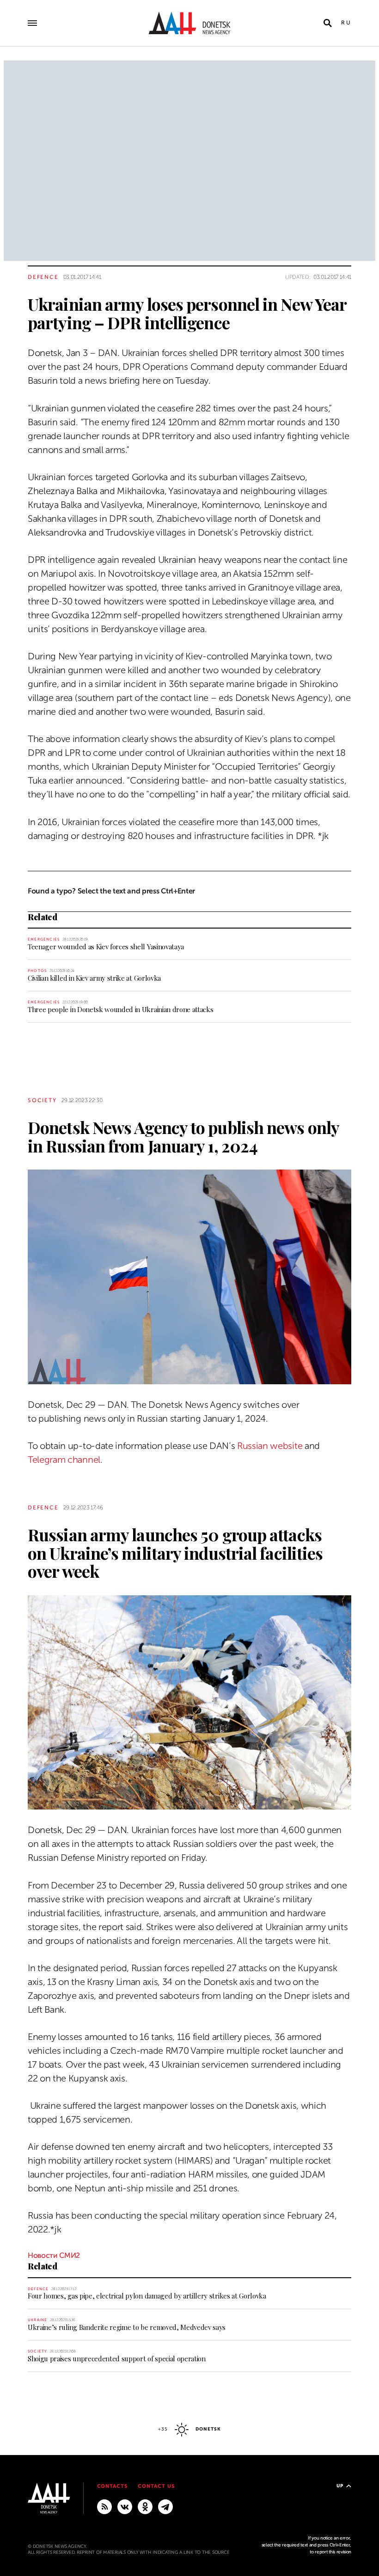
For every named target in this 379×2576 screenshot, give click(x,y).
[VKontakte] (125, 2506)
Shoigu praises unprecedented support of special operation (117, 2359)
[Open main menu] (32, 23)
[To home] (189, 23)
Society (42, 1100)
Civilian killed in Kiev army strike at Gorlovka (94, 978)
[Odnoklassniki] (145, 2506)
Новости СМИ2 (54, 2256)
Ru (346, 23)
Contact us (156, 2486)
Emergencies (44, 939)
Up (340, 2486)
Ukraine (37, 2320)
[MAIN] (165, 2506)
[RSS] (104, 2506)
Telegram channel (64, 1460)
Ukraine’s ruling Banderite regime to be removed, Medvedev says (127, 2327)
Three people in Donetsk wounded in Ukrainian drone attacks (120, 1009)
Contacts (113, 2486)
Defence (43, 277)
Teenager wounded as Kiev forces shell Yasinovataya (106, 947)
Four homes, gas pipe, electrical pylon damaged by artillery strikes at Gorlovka (147, 2296)
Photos (37, 971)
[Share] (11, 326)
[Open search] (328, 23)
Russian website (270, 1446)
